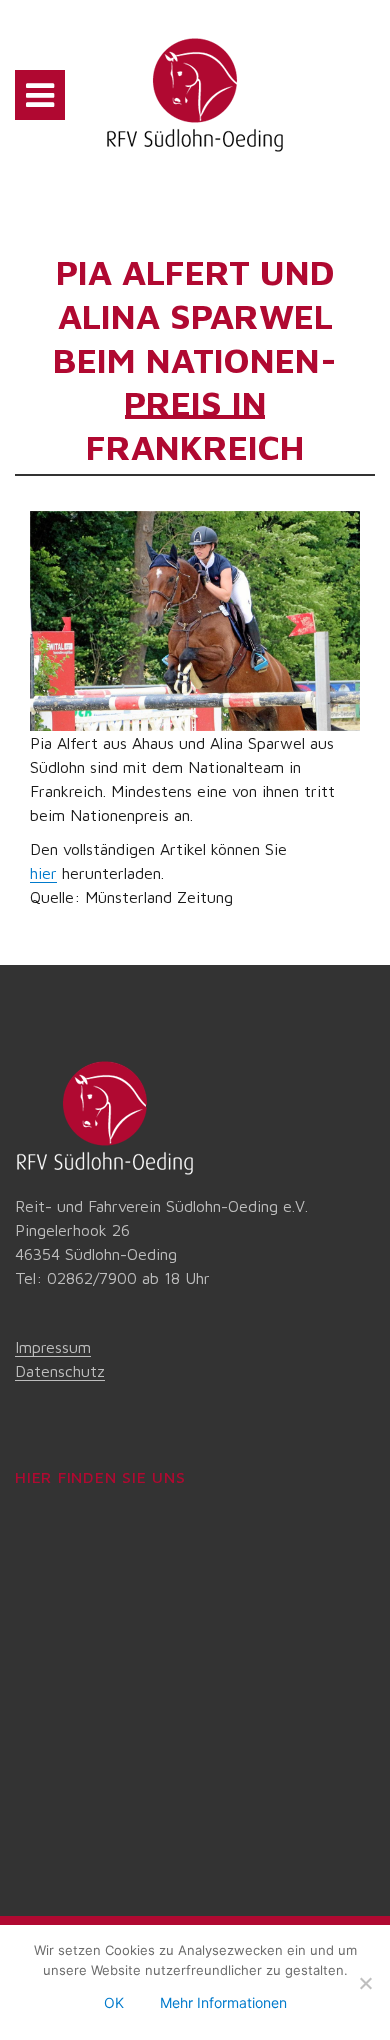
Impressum (53, 1347)
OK (114, 2002)
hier (43, 873)
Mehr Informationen (223, 2002)
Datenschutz (60, 1371)
